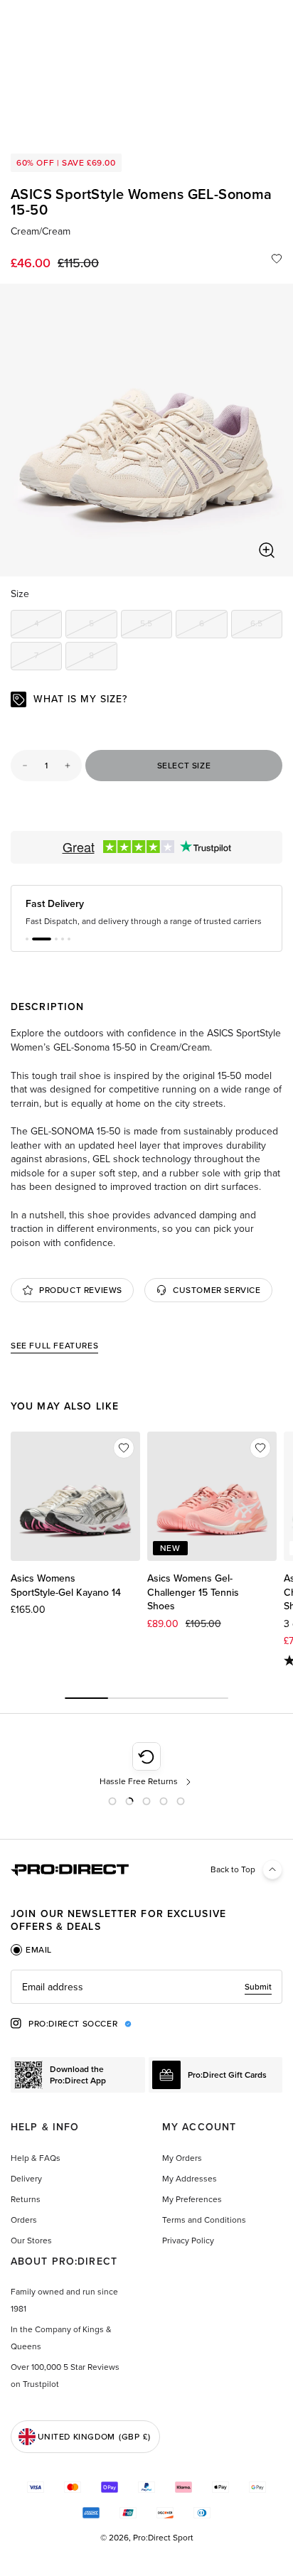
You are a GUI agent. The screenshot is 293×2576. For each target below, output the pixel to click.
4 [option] (48, 626)
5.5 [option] (156, 626)
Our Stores (31, 2252)
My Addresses (190, 2190)
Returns (26, 2211)
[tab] (31, 1961)
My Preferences (192, 2211)
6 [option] (213, 626)
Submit (258, 1998)
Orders (24, 2231)
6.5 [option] (266, 626)
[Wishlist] (277, 259)
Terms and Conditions (204, 2231)
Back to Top (233, 1881)
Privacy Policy (188, 2252)
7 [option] (48, 658)
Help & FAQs (36, 2169)
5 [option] (103, 626)
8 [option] (103, 658)
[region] (146, 430)
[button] (27, 950)
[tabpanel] (146, 1998)
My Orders (182, 2169)
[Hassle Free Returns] (147, 1776)
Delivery (26, 2190)
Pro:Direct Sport (163, 2549)
